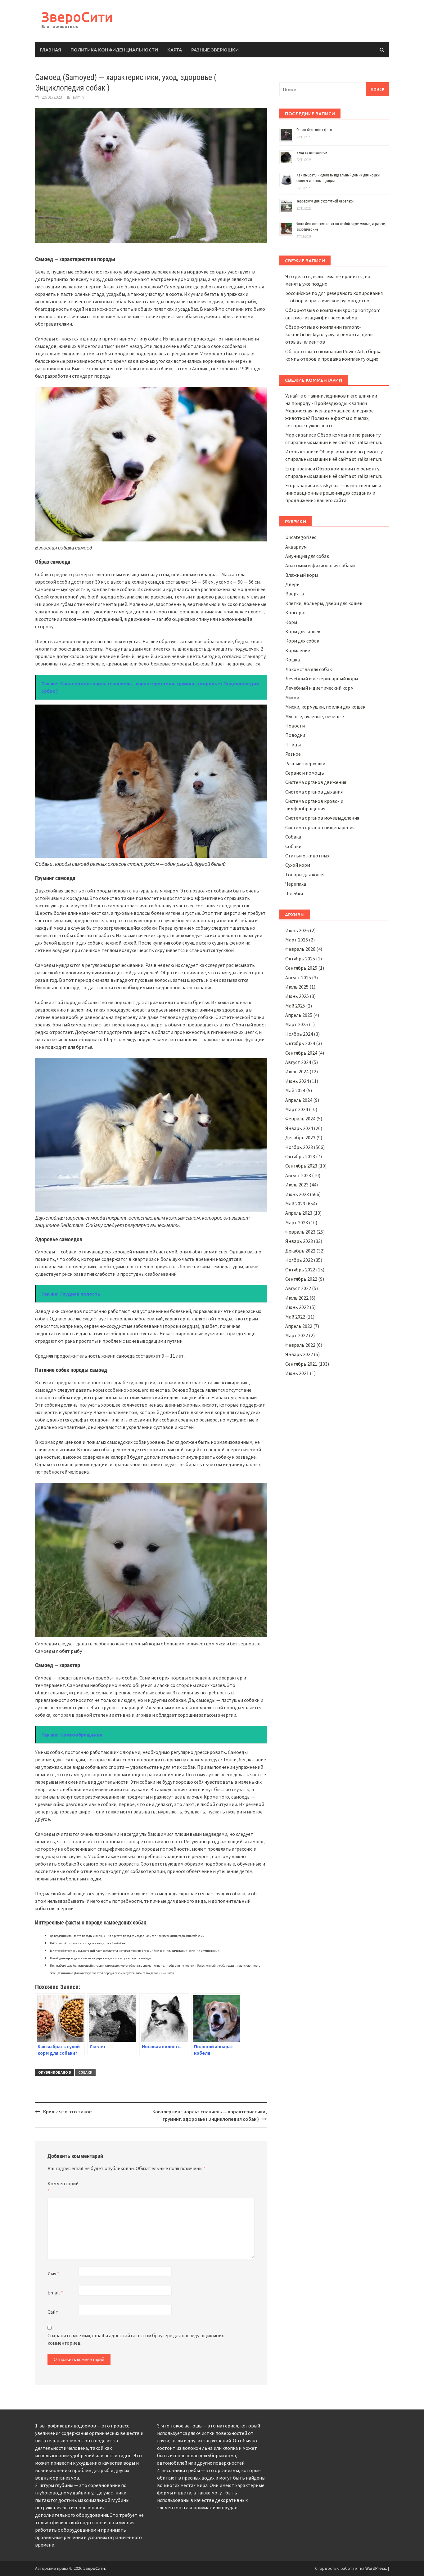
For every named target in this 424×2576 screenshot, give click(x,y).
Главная (50, 50)
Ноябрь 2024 (299, 1034)
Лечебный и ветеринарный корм (322, 678)
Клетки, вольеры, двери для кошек (324, 603)
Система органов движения (316, 782)
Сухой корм (298, 865)
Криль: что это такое (67, 2111)
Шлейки (294, 893)
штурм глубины (56, 2485)
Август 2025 (298, 977)
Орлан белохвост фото (314, 130)
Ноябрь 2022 (299, 1260)
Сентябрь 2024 (301, 1053)
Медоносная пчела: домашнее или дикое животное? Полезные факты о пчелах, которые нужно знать (329, 418)
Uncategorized (301, 537)
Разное (293, 754)
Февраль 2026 (300, 949)
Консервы (296, 612)
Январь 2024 (299, 1128)
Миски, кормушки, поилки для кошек (325, 707)
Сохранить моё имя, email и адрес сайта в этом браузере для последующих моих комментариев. (136, 2339)
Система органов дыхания (314, 792)
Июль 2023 (297, 1185)
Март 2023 (297, 1222)
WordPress (376, 2568)
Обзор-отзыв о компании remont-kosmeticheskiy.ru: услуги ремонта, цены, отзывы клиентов (330, 334)
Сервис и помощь (305, 773)
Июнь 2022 (297, 1307)
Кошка (293, 660)
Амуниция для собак (307, 556)
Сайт (53, 2312)
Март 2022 (297, 1335)
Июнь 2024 (297, 1081)
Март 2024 (297, 1109)
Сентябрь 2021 (301, 1364)
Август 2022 (298, 1288)
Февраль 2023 (300, 1232)
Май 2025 (295, 1006)
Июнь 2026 (297, 930)
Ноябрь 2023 (299, 1147)
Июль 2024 (297, 1071)
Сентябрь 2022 (301, 1279)
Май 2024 (295, 1090)
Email (55, 2293)
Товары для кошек (305, 874)
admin (78, 97)
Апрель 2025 (299, 1015)
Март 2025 (297, 1024)
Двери (292, 584)
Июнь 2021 (297, 1373)
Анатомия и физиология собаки (320, 565)
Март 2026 (297, 940)
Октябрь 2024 (300, 1043)
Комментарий (63, 2187)
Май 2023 (295, 1203)
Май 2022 (295, 1317)
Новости (295, 726)
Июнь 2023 (297, 1194)
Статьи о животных (307, 856)
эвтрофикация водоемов (68, 2426)
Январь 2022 (299, 1354)
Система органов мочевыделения (322, 818)
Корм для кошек (303, 631)
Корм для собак (302, 641)
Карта (175, 50)
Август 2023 (298, 1175)
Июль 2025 (297, 987)
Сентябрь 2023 (301, 1166)
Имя (53, 2273)
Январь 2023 (299, 1241)
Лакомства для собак (309, 669)
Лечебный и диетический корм (319, 688)
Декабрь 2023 (300, 1137)
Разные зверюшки (215, 50)
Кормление (298, 650)
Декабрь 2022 (300, 1251)
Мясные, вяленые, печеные (315, 716)
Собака (293, 837)
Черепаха (296, 884)
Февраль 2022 (300, 1345)
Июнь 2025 (297, 996)
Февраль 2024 (300, 1119)
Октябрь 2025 (300, 959)
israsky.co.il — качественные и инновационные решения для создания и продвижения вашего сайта (333, 493)
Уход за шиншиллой (312, 153)
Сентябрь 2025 (301, 968)
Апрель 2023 (299, 1213)
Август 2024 (298, 1062)
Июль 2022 (297, 1298)
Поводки (295, 735)
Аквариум (296, 547)
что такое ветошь (182, 2426)
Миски (292, 697)
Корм (291, 622)
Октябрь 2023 (300, 1156)
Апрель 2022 (299, 1326)
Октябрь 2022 (300, 1270)
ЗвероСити (77, 17)
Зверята (295, 594)
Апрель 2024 (299, 1100)
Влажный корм (302, 575)
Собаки (85, 2072)
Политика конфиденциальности (114, 50)
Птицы (293, 745)
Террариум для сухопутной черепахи (325, 201)
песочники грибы (181, 2470)
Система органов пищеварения (320, 827)
